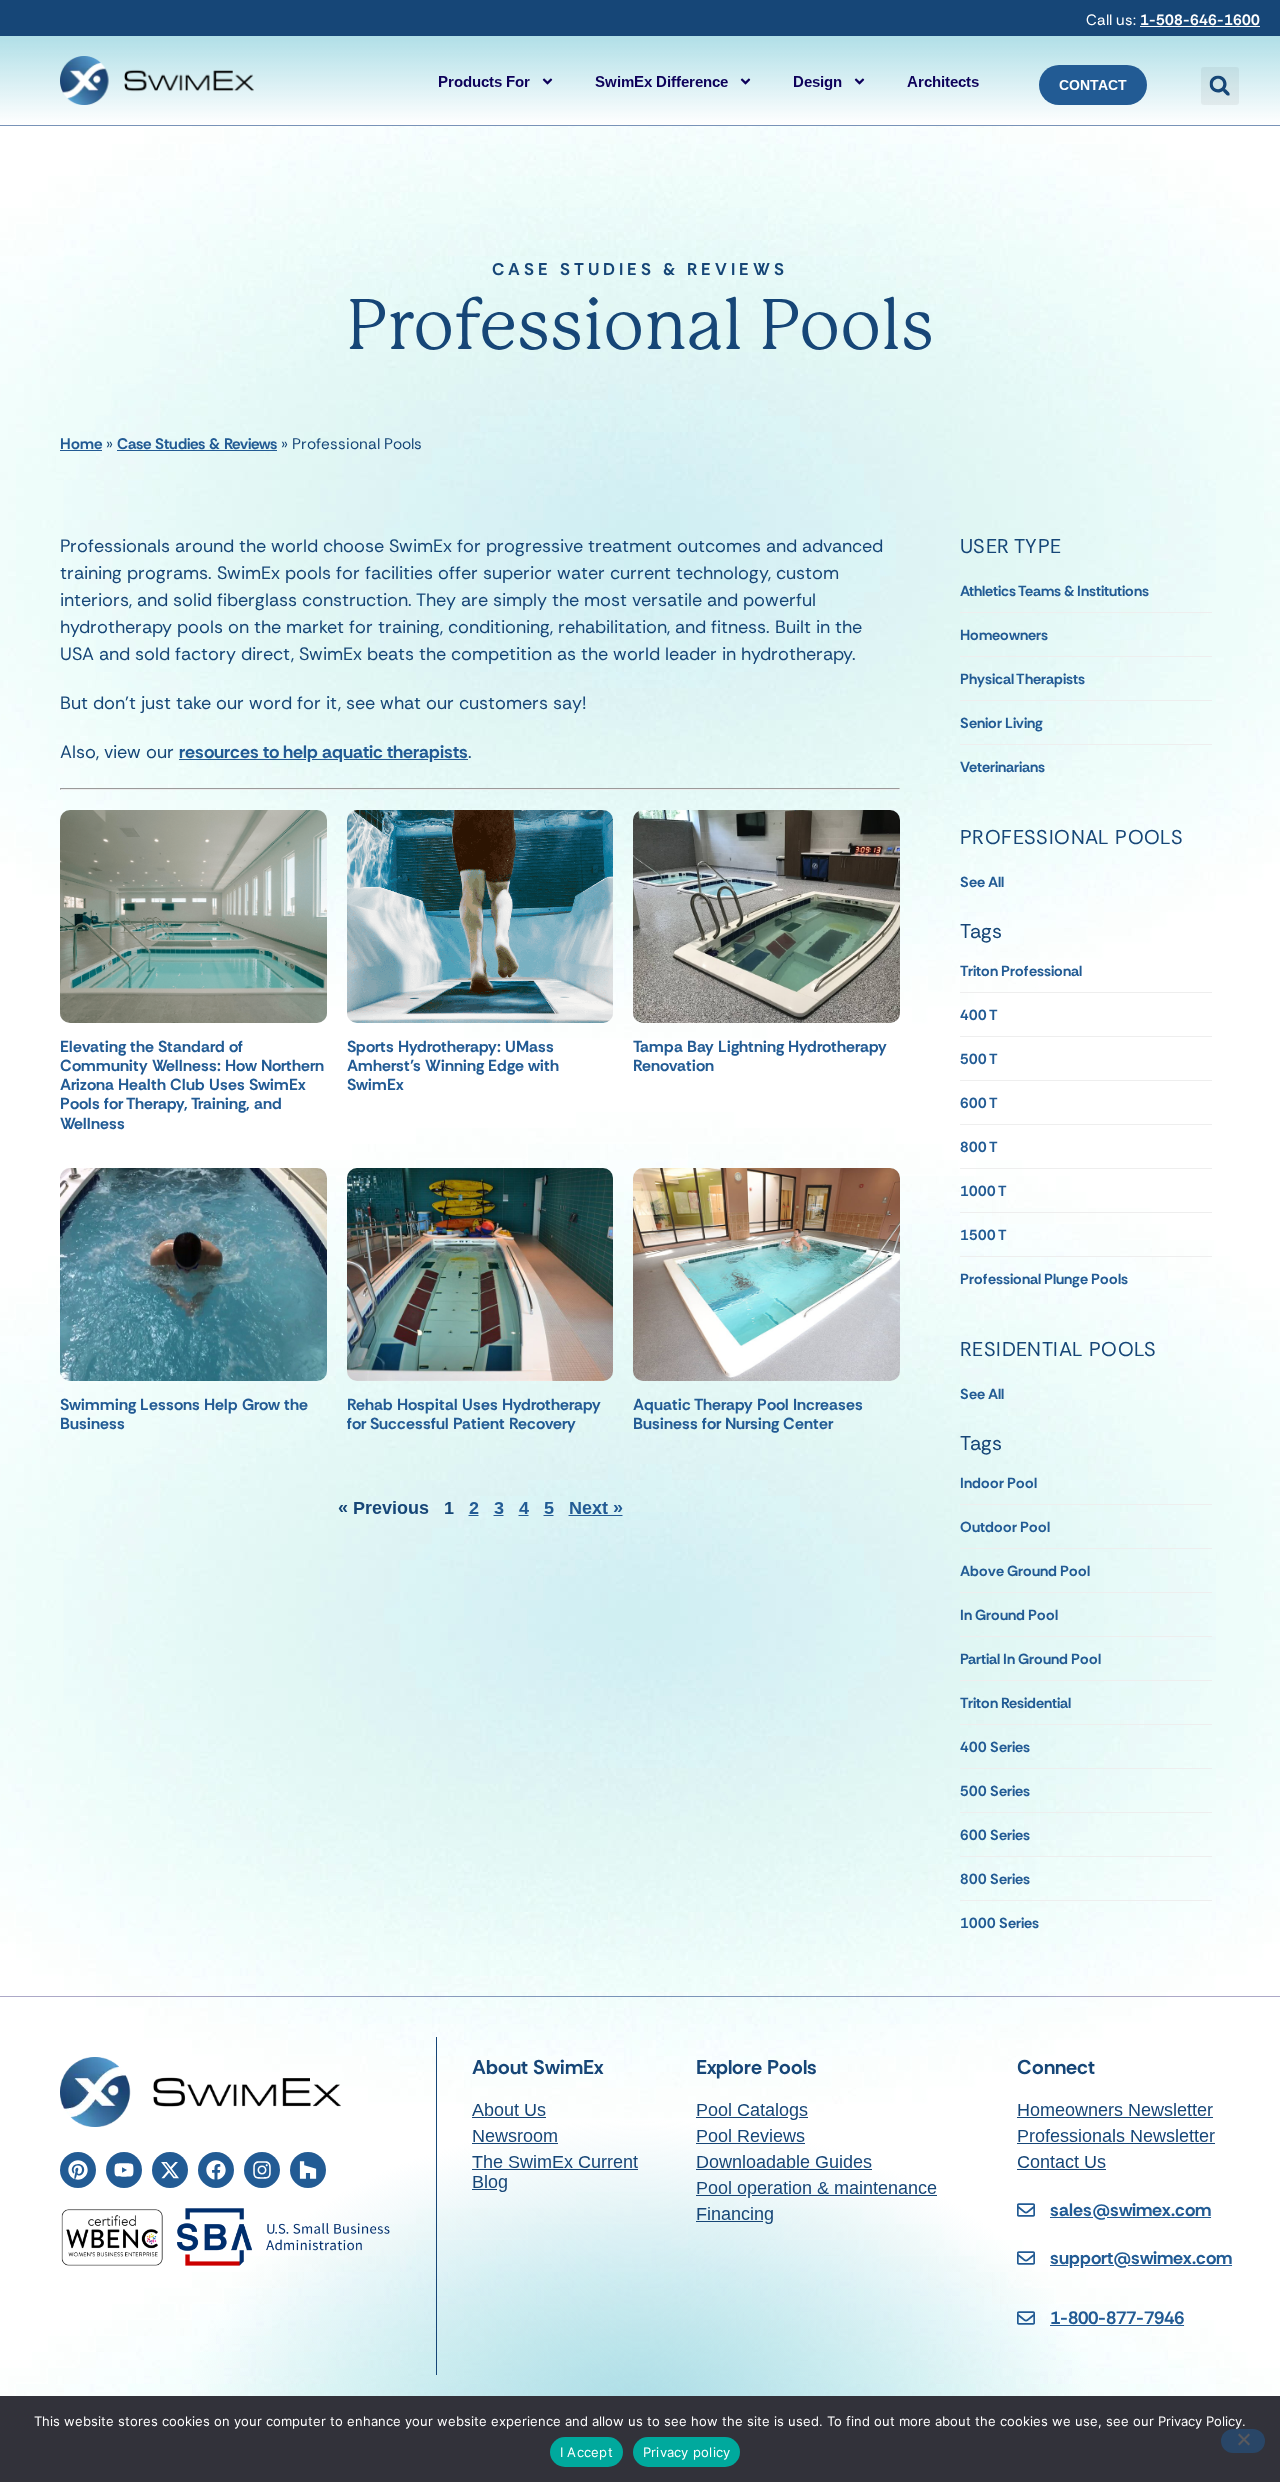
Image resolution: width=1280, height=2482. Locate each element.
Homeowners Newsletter (1115, 2110)
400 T (979, 1015)
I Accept (586, 2452)
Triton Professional (1021, 971)
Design (817, 81)
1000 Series (999, 1923)
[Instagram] (262, 2170)
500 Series (995, 1791)
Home (81, 444)
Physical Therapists (1022, 679)
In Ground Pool (1009, 1615)
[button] (1220, 86)
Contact (1093, 85)
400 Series (995, 1747)
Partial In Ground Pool (1030, 1659)
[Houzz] (308, 2170)
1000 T (983, 1191)
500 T (979, 1059)
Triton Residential (1015, 1703)
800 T (979, 1147)
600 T (979, 1103)
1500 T (983, 1235)
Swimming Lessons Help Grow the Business (184, 1414)
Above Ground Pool (1025, 1571)
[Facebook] (216, 2170)
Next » (596, 1508)
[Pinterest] (78, 2170)
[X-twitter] (170, 2170)
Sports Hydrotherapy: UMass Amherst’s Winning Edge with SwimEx (453, 1065)
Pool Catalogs (752, 2110)
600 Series (995, 1835)
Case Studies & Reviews (197, 444)
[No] (1243, 2441)
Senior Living (1001, 723)
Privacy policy (687, 2452)
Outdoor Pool (1005, 1527)
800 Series (995, 1879)
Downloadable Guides (784, 2162)
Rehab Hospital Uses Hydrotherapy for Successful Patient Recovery (474, 1414)
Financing (735, 2214)
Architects (943, 81)
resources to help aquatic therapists (323, 752)
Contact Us (1061, 2162)
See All (982, 882)
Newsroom (515, 2136)
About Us (509, 2110)
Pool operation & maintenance (816, 2188)
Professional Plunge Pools (1044, 1279)
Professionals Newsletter (1116, 2136)
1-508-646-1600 (1200, 20)
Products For (484, 81)
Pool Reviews (750, 2136)
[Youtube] (124, 2170)
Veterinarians (1002, 767)
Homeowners (1004, 635)
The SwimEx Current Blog (555, 2172)
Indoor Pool (998, 1483)
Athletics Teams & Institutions (1054, 591)
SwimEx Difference (661, 81)
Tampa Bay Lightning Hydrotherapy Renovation (760, 1056)
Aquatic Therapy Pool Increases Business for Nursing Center (748, 1414)
